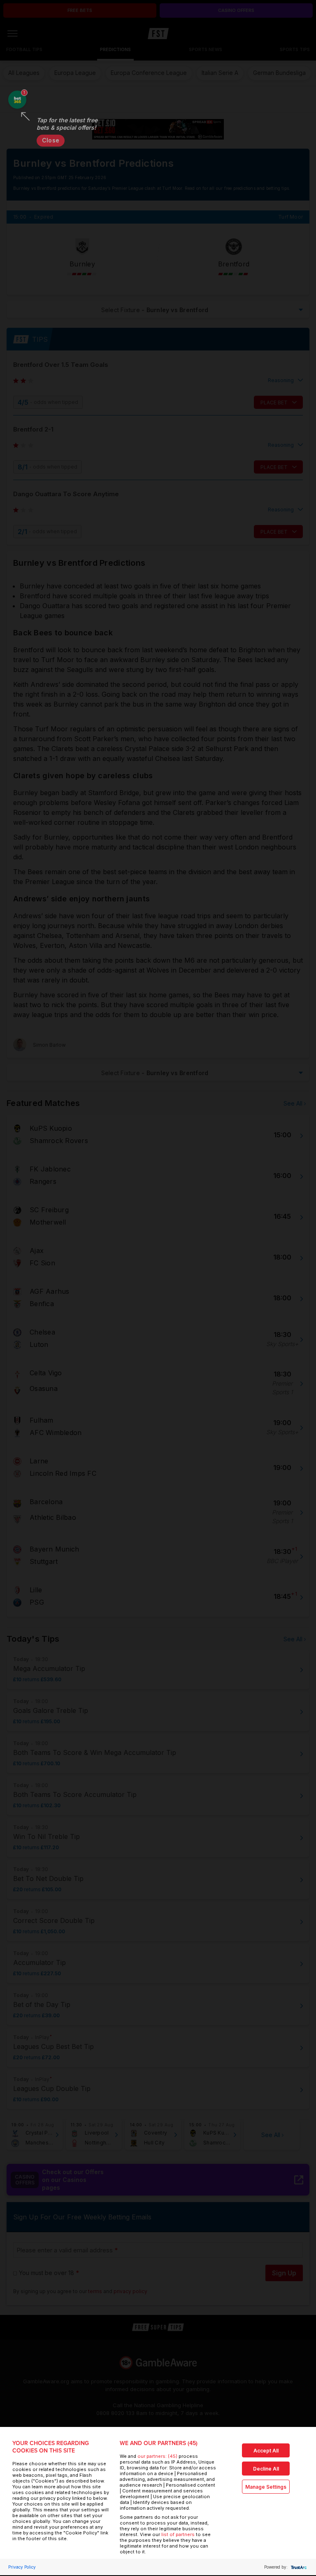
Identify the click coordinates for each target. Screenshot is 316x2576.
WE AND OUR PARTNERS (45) (159, 2443)
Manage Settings (266, 2487)
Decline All (266, 2469)
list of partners (178, 2534)
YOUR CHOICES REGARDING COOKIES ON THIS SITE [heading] (51, 2447)
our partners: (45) (157, 2456)
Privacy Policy (22, 2567)
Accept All (266, 2451)
